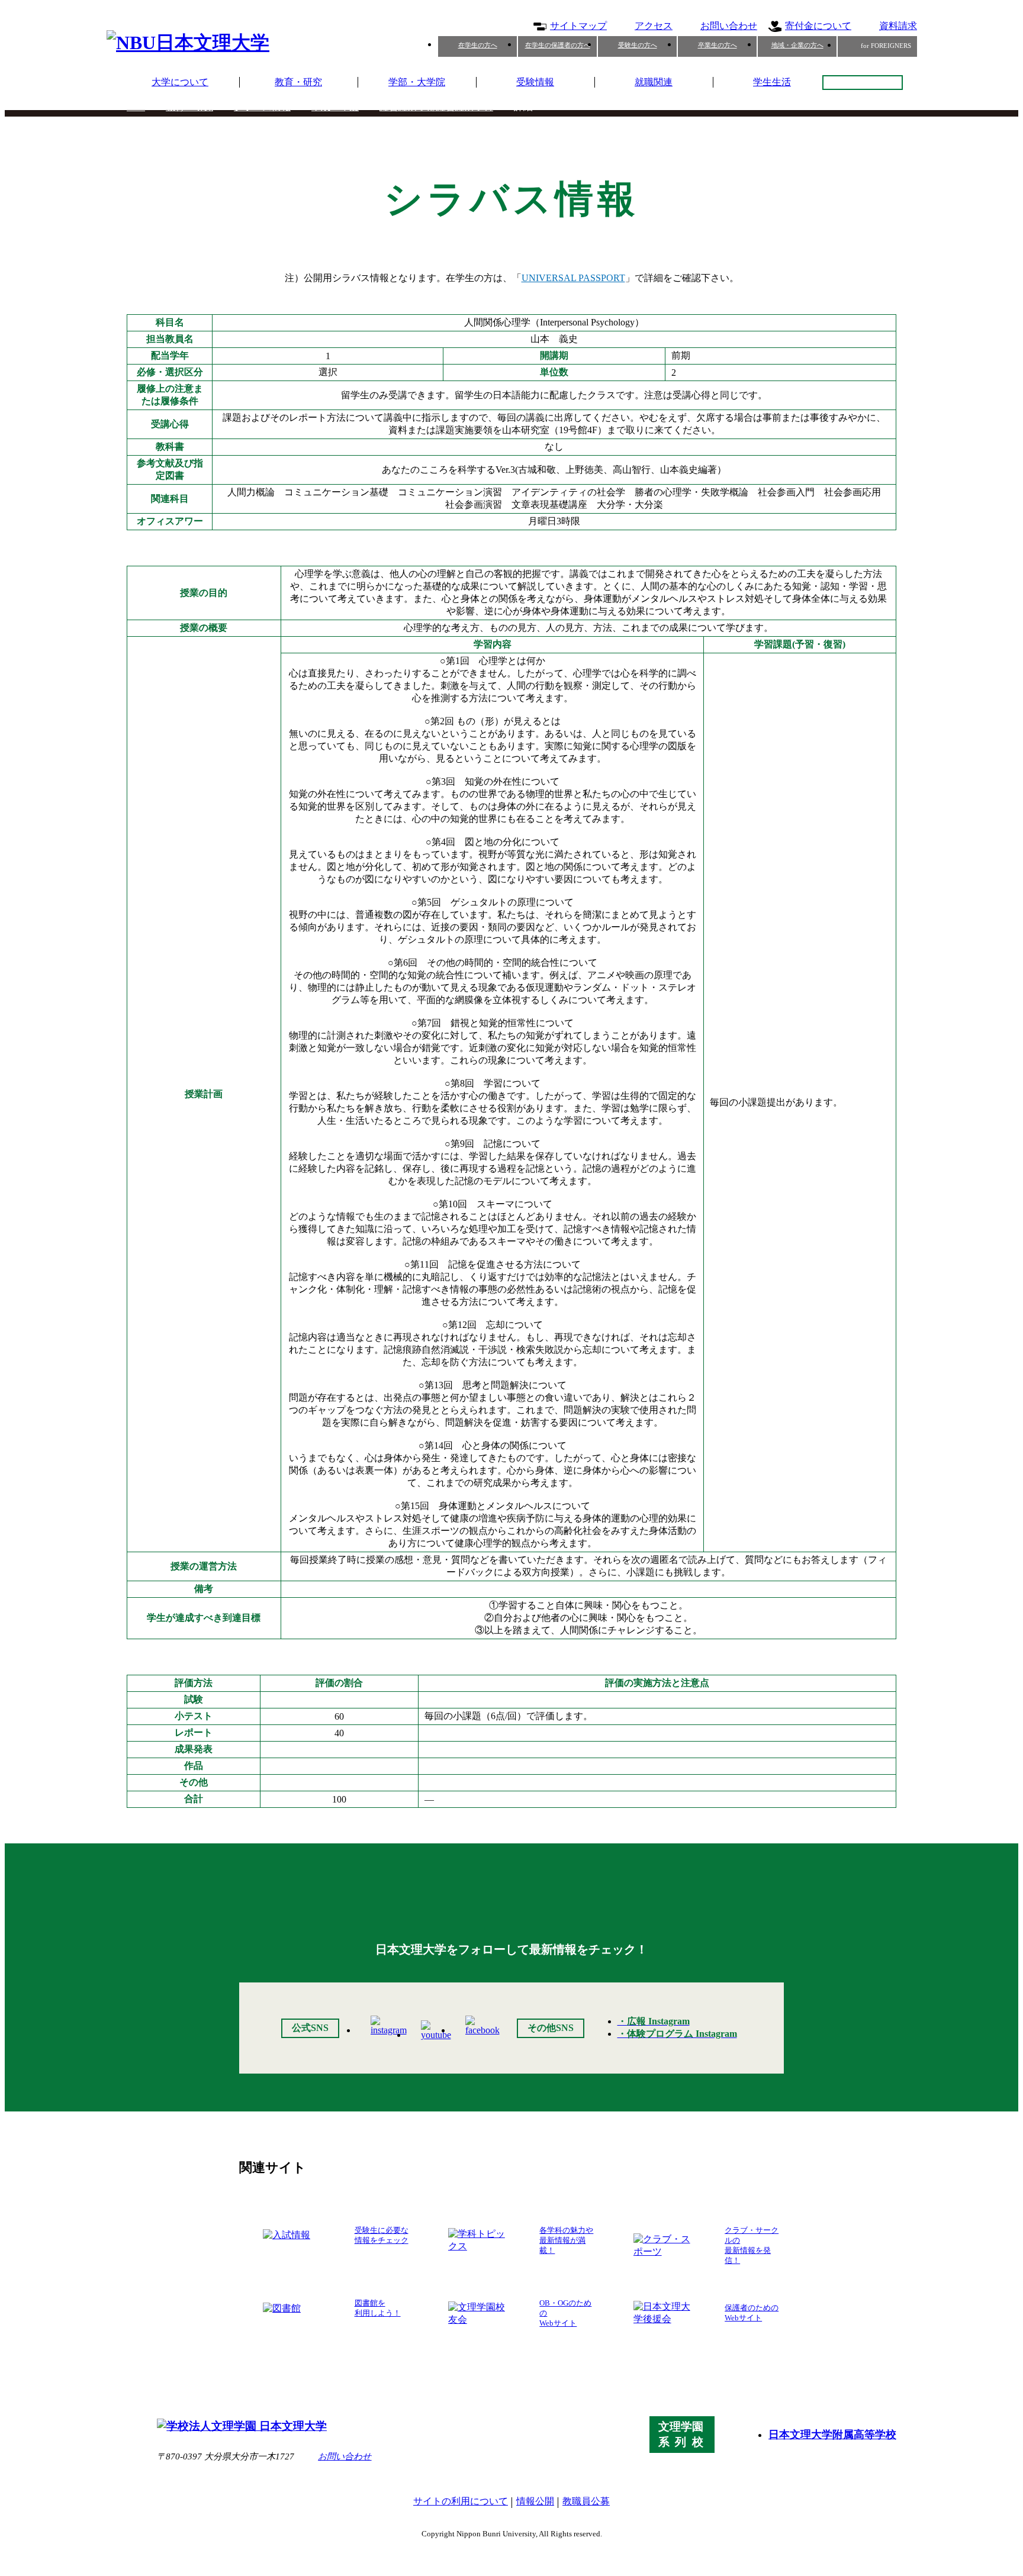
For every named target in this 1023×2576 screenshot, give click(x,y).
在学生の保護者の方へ (558, 45)
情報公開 (535, 2501)
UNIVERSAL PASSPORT (573, 278)
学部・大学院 (417, 82)
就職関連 (654, 82)
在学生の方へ (478, 45)
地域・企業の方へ (797, 45)
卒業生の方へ (718, 45)
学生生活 (772, 82)
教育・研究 (298, 82)
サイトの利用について (461, 2501)
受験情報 (535, 82)
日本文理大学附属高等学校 (832, 2435)
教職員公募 (586, 2501)
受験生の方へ (638, 45)
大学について (180, 82)
